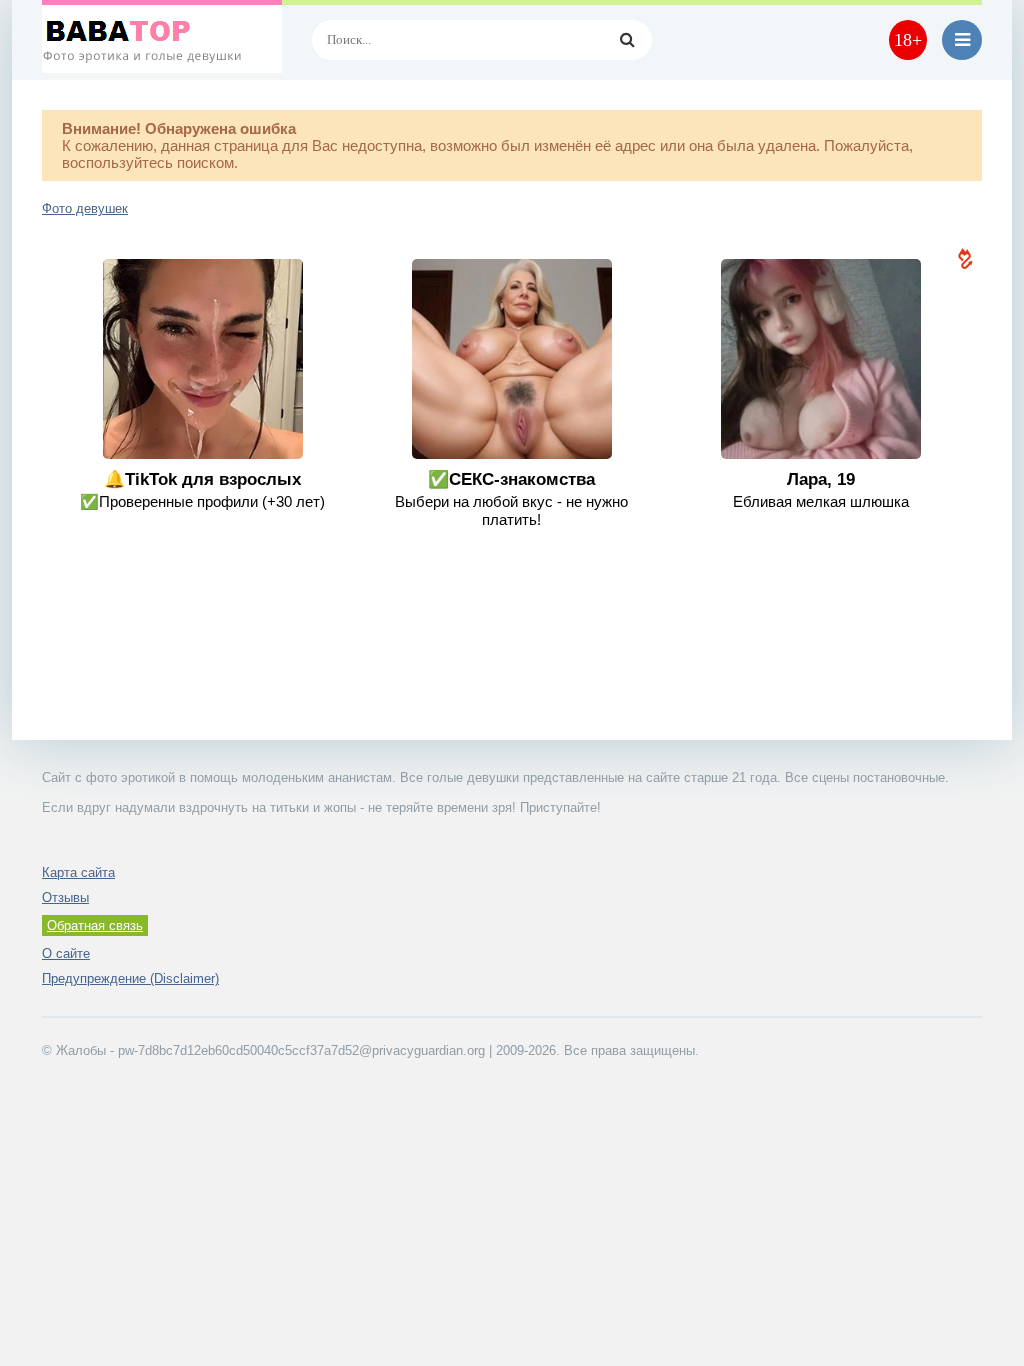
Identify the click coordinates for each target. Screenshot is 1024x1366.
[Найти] (627, 40)
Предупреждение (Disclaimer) (130, 978)
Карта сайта (78, 872)
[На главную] (162, 40)
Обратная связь (95, 925)
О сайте (66, 953)
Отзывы (65, 897)
